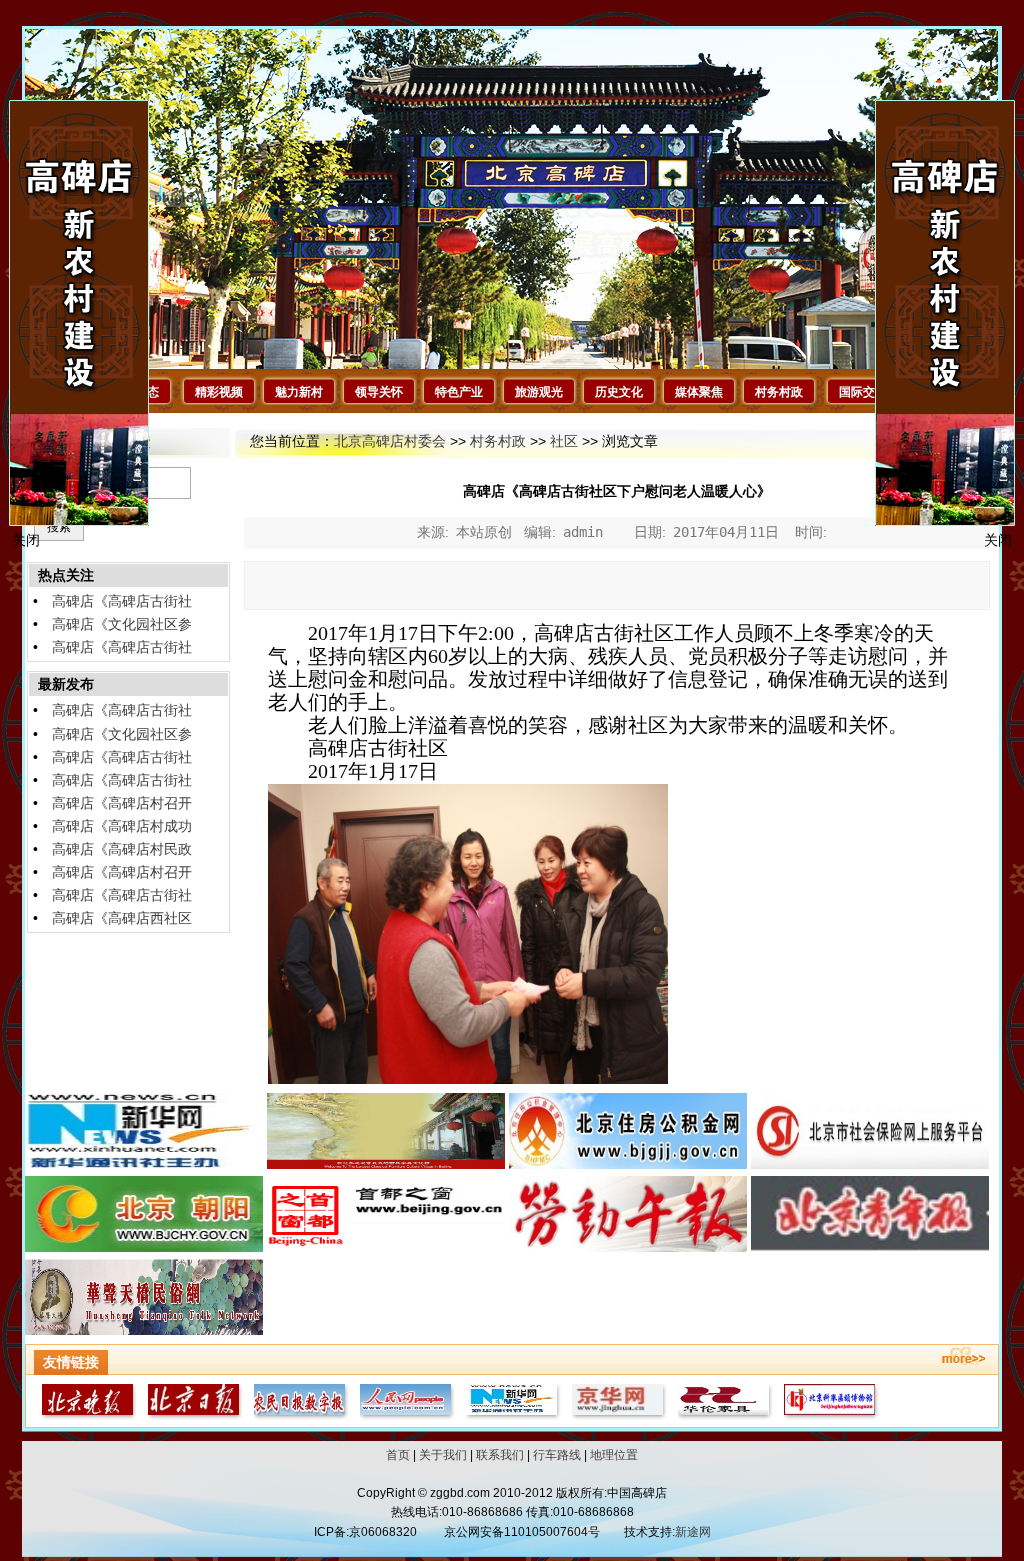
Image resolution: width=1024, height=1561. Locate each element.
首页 (398, 1455)
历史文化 (619, 392)
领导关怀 (379, 392)
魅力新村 (299, 392)
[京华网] (616, 1415)
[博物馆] (828, 1415)
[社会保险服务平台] (870, 1164)
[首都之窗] (386, 1247)
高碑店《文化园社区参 (122, 624)
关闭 (998, 540)
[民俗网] (144, 1330)
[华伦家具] (722, 1415)
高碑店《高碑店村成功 (122, 826)
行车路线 (557, 1455)
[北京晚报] (86, 1415)
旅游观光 (539, 392)
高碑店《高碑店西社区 (122, 918)
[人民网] (404, 1415)
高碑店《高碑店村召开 (122, 803)
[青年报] (870, 1247)
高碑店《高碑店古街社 (122, 601)
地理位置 (614, 1455)
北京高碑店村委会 (390, 441)
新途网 (693, 1532)
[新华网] (144, 1164)
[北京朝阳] (144, 1247)
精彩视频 (219, 392)
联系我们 (500, 1455)
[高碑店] (386, 1164)
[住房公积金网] (628, 1164)
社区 (564, 441)
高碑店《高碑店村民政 (122, 849)
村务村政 (779, 392)
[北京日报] (192, 1415)
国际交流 (863, 392)
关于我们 (443, 1455)
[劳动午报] (628, 1247)
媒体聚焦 (699, 392)
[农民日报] (298, 1415)
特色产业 (459, 392)
